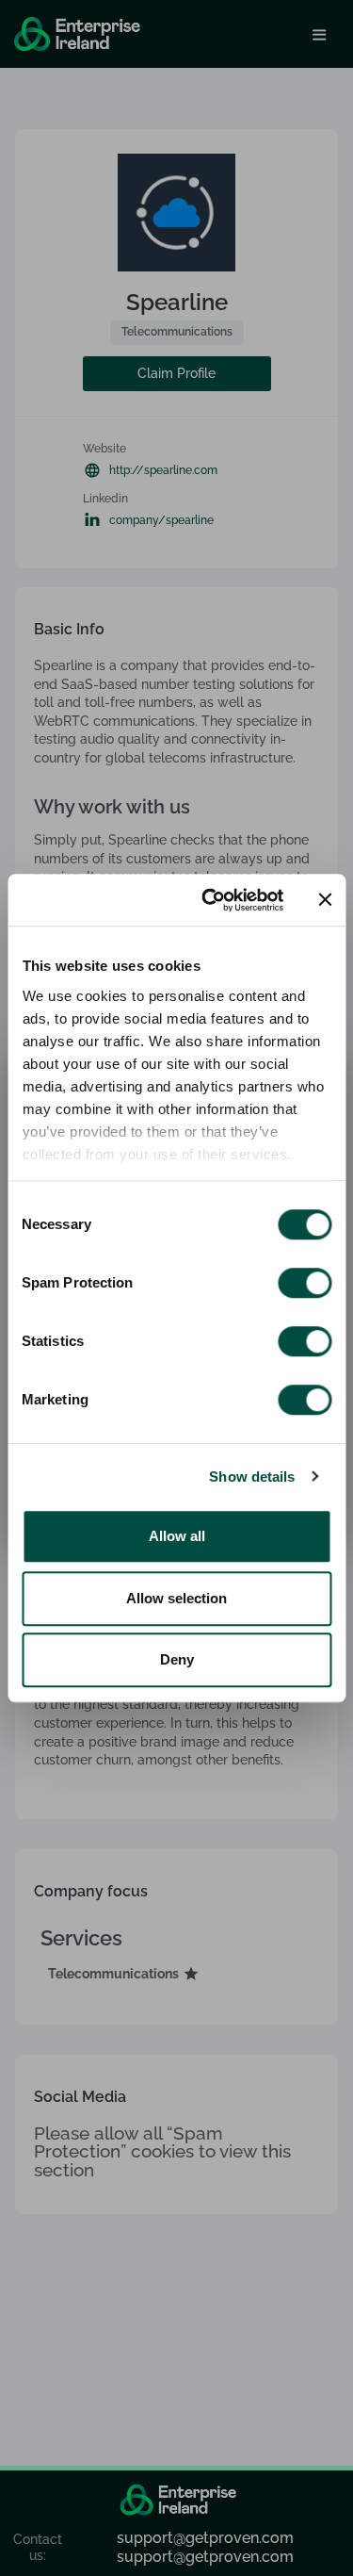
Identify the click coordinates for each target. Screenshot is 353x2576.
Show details (252, 1477)
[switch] (305, 1283)
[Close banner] (325, 900)
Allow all (177, 1536)
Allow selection (176, 1598)
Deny (177, 1659)
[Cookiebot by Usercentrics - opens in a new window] (210, 900)
